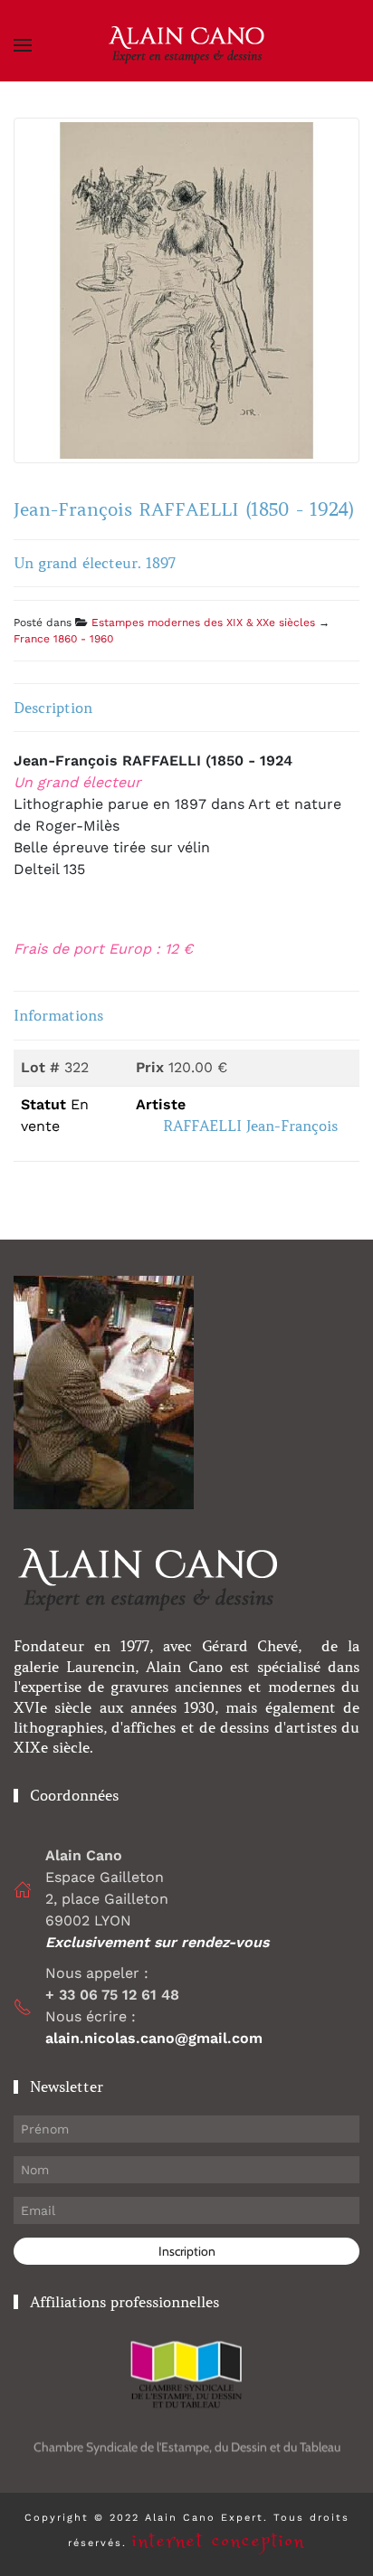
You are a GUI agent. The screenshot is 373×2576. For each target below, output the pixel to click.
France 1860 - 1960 (63, 639)
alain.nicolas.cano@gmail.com (154, 2038)
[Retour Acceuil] (186, 45)
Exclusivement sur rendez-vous (159, 1942)
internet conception (219, 2541)
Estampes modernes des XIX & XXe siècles (203, 623)
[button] (23, 45)
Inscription (187, 2251)
